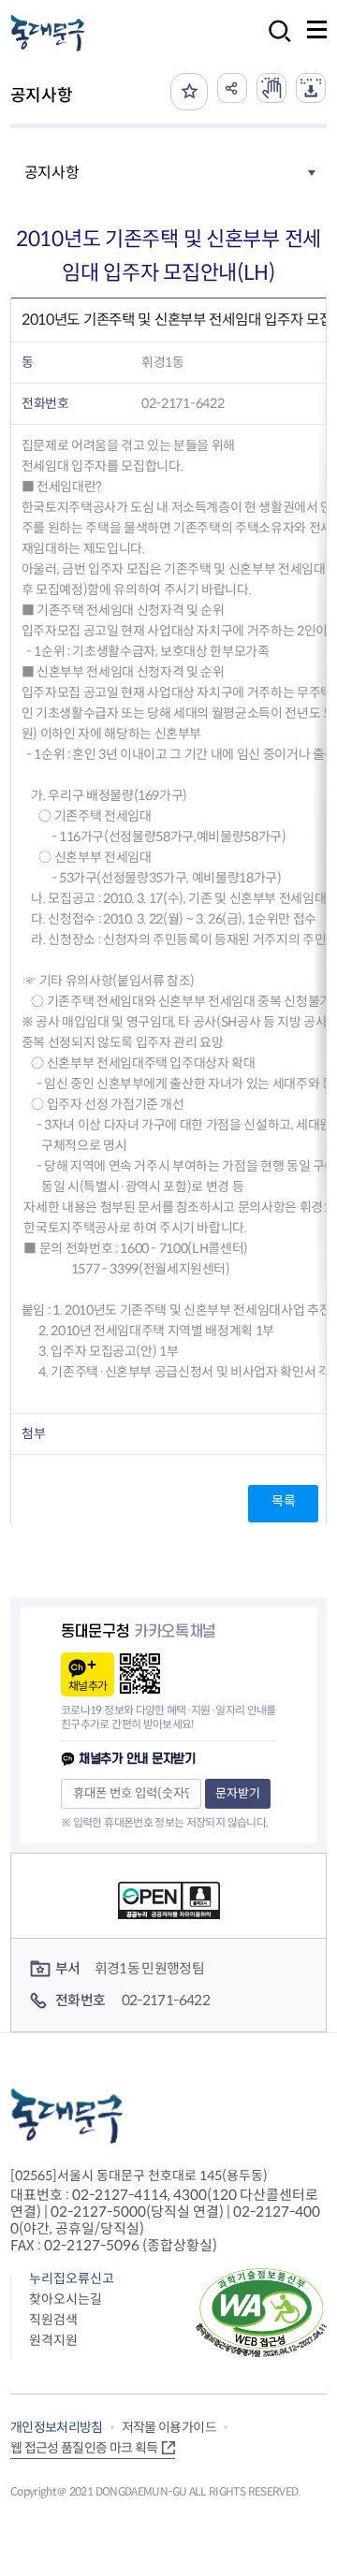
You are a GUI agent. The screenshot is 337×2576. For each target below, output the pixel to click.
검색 (274, 44)
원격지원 (53, 2340)
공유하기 (232, 88)
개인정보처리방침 (57, 2427)
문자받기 (238, 1793)
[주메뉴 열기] (317, 29)
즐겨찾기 (189, 92)
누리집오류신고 (72, 2278)
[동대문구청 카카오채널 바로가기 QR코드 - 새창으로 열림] (140, 1674)
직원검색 (53, 2320)
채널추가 (88, 1686)
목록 (283, 1501)
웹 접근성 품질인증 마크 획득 (84, 2448)
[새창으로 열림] (271, 88)
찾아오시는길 (66, 2299)
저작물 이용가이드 (169, 2427)
